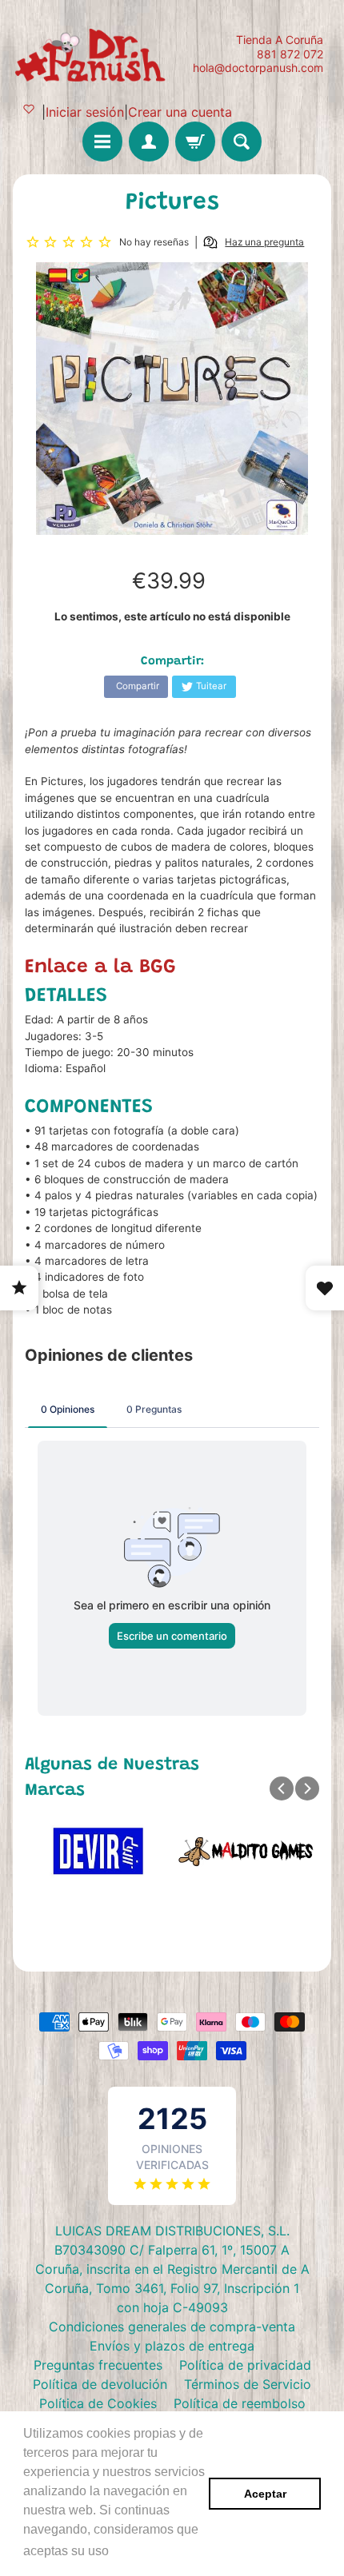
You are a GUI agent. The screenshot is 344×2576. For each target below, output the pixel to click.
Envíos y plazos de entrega (172, 2346)
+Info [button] (128, 2551)
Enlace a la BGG (100, 967)
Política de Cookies (98, 2403)
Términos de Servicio (248, 2384)
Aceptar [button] (265, 2494)
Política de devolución (100, 2384)
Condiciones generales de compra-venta (172, 2327)
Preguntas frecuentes (98, 2365)
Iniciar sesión (85, 112)
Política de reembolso (240, 2403)
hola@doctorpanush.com (258, 68)
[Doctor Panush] (92, 54)
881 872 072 (290, 54)
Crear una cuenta (180, 112)
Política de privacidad (245, 2365)
